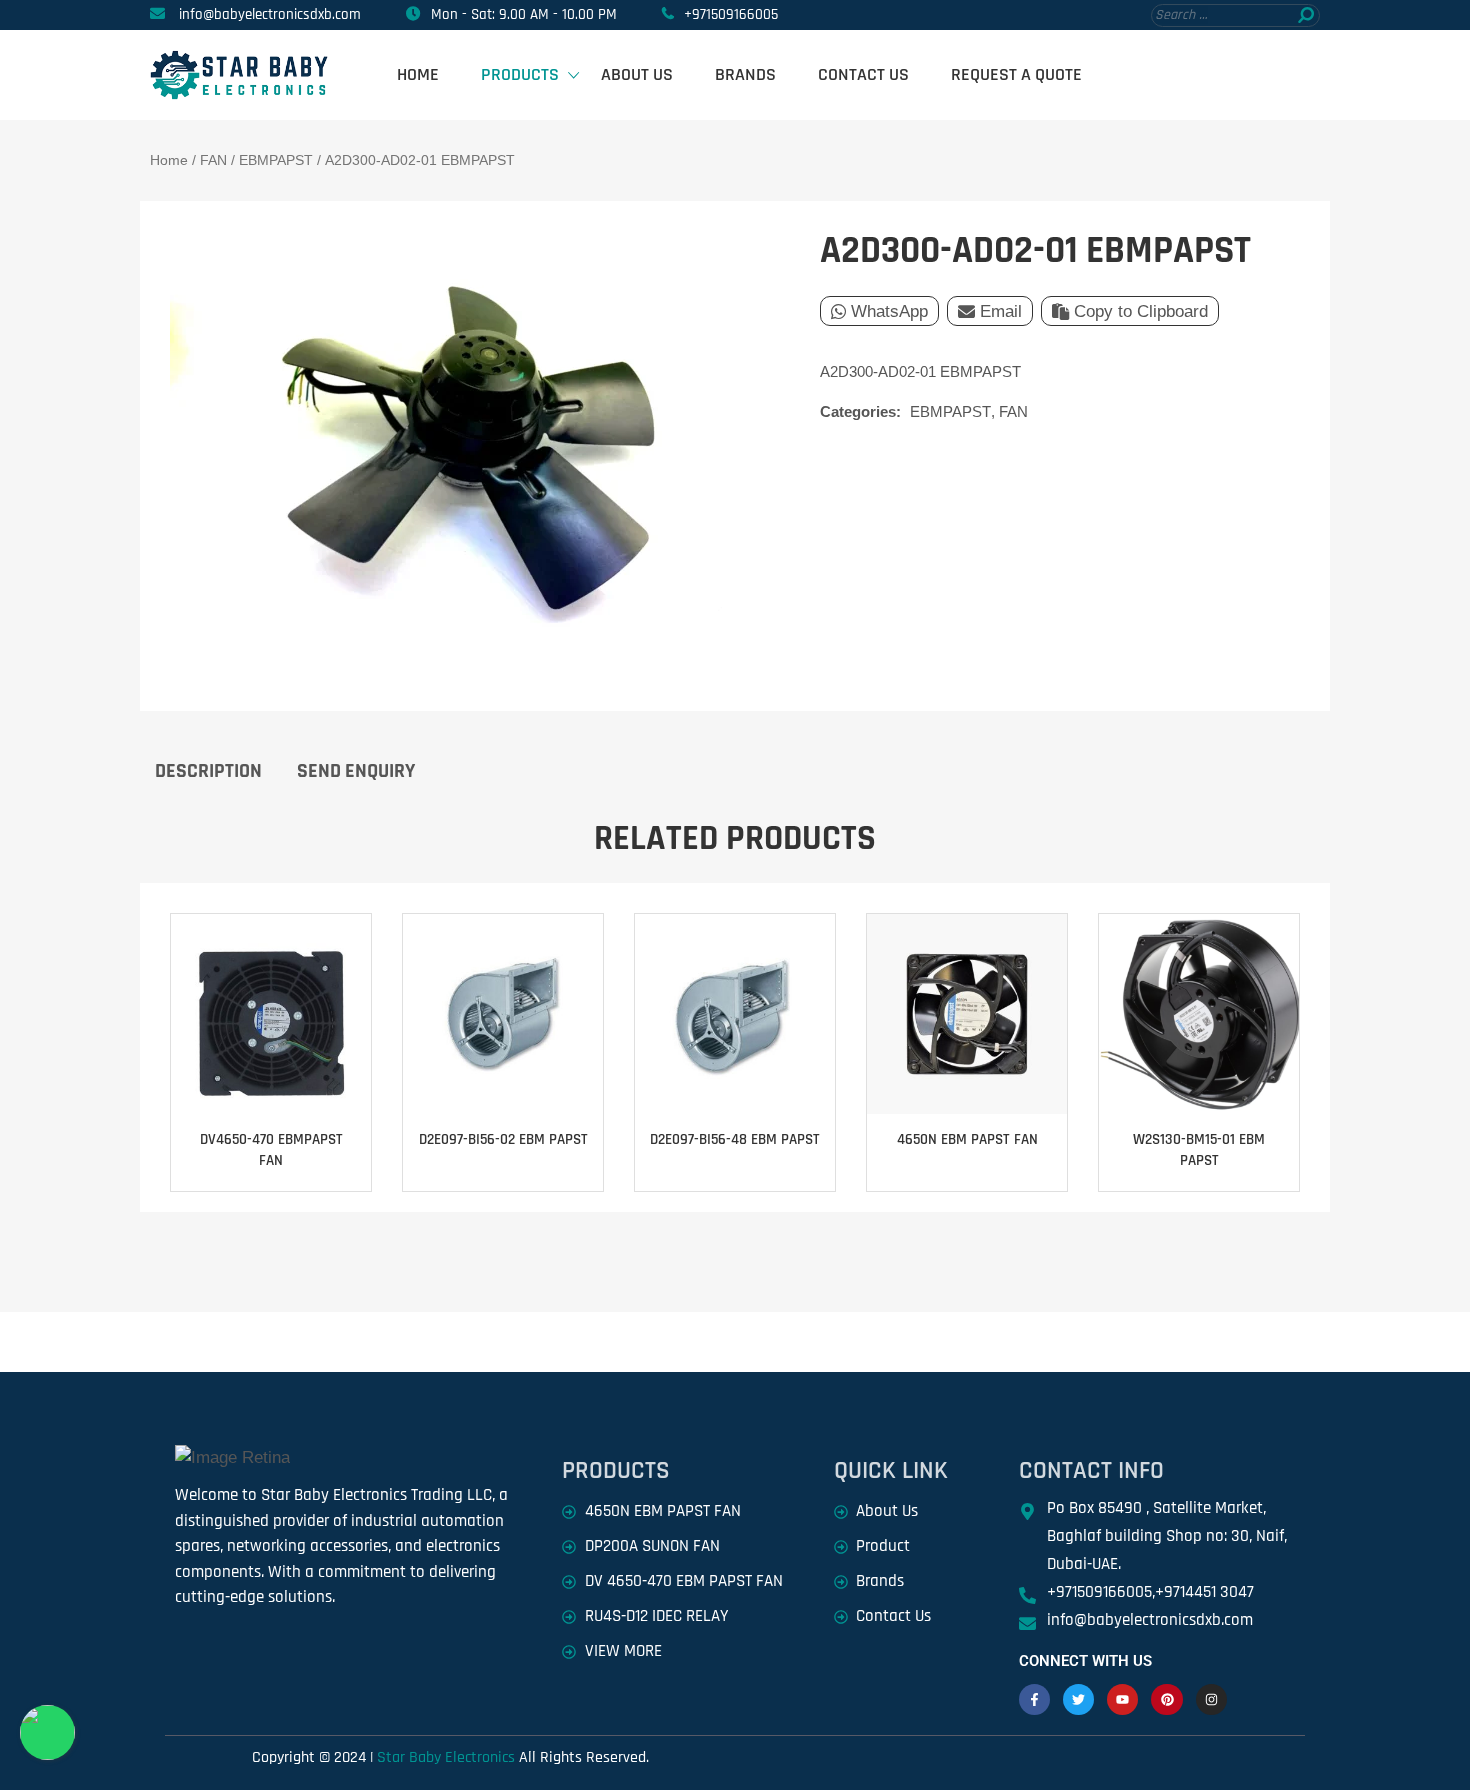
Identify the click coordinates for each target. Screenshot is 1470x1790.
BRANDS (745, 74)
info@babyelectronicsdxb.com (270, 14)
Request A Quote (1016, 74)
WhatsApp (889, 311)
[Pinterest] (1166, 1699)
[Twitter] (1078, 1699)
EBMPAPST (276, 160)
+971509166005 (731, 14)
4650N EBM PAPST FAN (967, 1139)
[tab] (208, 770)
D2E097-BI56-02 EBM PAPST (503, 1139)
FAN (213, 160)
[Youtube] (1122, 1699)
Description (208, 771)
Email (1001, 311)
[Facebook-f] (1034, 1699)
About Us (637, 74)
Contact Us (863, 74)
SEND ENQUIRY (356, 771)
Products (520, 74)
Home (418, 74)
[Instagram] (1211, 1699)
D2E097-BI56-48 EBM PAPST (735, 1139)
